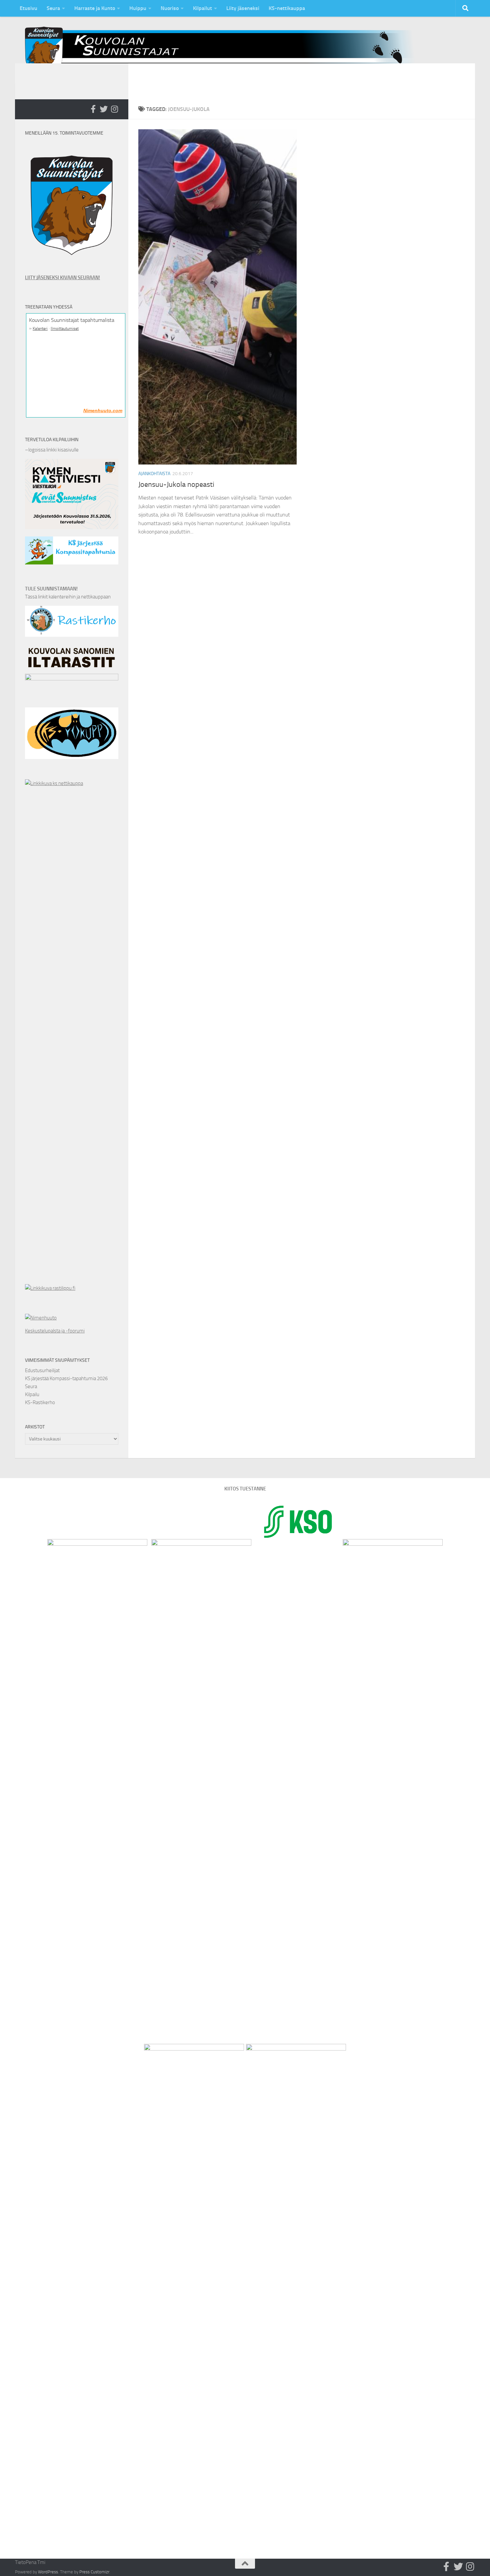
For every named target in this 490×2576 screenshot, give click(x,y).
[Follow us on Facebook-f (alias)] (93, 109)
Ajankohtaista (154, 474)
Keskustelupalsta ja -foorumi (55, 1331)
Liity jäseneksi (243, 8)
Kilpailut (202, 8)
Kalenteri (40, 329)
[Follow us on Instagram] (114, 109)
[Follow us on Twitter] (104, 109)
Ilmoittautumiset (65, 329)
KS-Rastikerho (40, 1402)
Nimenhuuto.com (103, 411)
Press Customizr (94, 2572)
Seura (53, 8)
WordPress (48, 2572)
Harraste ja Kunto (95, 8)
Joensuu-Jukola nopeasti (176, 484)
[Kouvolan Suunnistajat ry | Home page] (225, 50)
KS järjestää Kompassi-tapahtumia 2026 (66, 1378)
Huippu (138, 8)
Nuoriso (170, 8)
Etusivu (28, 8)
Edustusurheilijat (42, 1370)
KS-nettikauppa (287, 8)
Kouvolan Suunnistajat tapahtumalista (72, 320)
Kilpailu (32, 1394)
